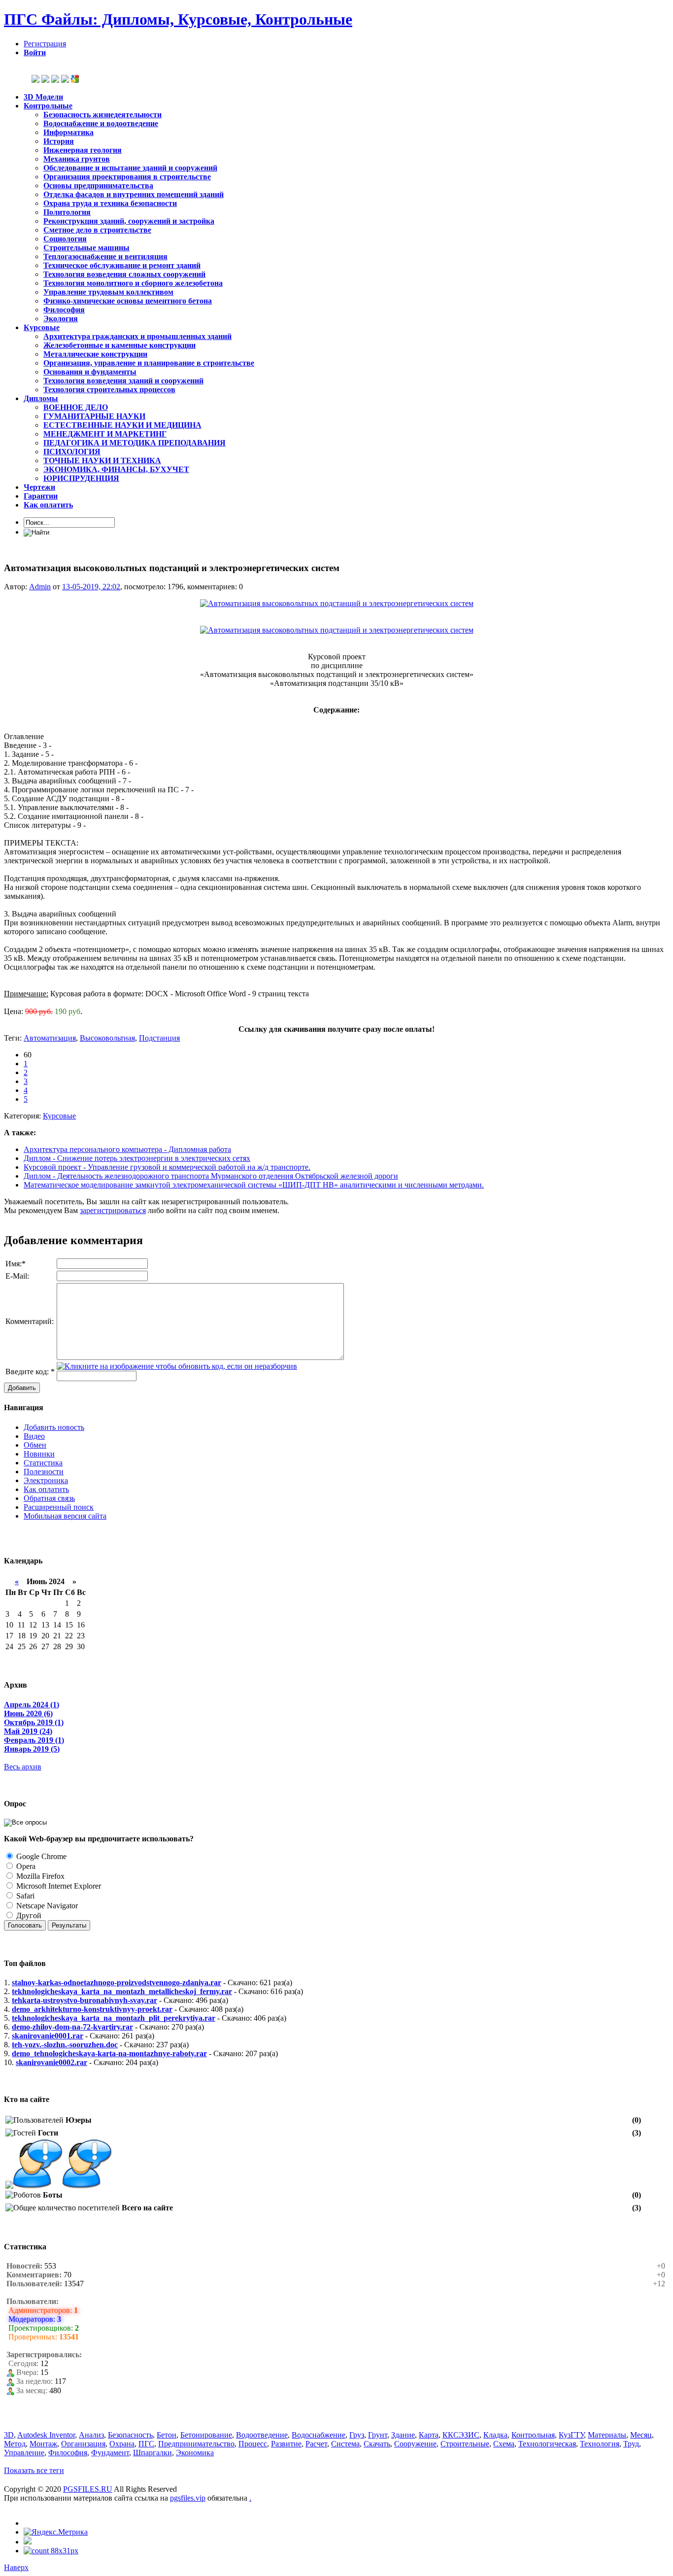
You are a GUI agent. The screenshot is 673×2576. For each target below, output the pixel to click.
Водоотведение (262, 2435)
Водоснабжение (319, 2435)
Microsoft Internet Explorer (58, 1886)
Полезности (44, 1472)
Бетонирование (206, 2435)
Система (345, 2444)
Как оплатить (46, 1489)
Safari (24, 1896)
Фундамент (110, 2453)
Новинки (39, 1454)
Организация (83, 2444)
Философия (68, 2453)
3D (9, 2435)
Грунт (378, 2435)
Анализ (91, 2435)
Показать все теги (34, 2470)
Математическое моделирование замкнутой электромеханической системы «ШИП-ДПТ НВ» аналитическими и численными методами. (254, 1185)
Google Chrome (40, 1856)
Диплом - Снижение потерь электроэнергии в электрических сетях (137, 1158)
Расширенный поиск (59, 1507)
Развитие (286, 2444)
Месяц (641, 2435)
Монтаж (43, 2444)
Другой (28, 1915)
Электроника (46, 1480)
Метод (15, 2444)
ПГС (146, 2444)
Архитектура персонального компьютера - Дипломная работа (127, 1149)
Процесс (253, 2444)
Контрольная (533, 2435)
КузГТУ (571, 2435)
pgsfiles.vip (188, 2498)
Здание (403, 2435)
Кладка (495, 2435)
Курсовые (59, 1116)
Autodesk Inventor (46, 2435)
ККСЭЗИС (461, 2435)
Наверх (16, 2567)
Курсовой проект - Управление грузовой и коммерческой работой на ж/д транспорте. (167, 1167)
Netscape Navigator (46, 1906)
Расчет (316, 2444)
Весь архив (23, 1767)
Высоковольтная (107, 1038)
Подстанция (159, 1038)
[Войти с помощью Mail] (55, 80)
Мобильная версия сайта (65, 1516)
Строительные (465, 2444)
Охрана (122, 2444)
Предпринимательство (196, 2444)
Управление (24, 2453)
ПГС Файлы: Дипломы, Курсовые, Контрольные (178, 19)
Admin (40, 587)
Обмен (35, 1445)
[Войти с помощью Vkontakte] (35, 80)
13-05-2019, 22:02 (91, 587)
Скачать (377, 2444)
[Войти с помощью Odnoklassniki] (45, 80)
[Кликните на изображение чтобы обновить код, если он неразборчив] (177, 1366)
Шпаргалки (152, 2453)
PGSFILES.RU (88, 2489)
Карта (429, 2435)
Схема (504, 2444)
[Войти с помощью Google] (75, 80)
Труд (631, 2444)
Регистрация (45, 44)
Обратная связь (49, 1498)
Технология (600, 2444)
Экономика (195, 2453)
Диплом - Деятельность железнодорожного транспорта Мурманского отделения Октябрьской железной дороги (211, 1176)
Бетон (167, 2435)
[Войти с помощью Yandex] (65, 80)
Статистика (43, 1463)
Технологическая (547, 2444)
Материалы (607, 2435)
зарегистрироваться (113, 1210)
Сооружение (415, 2444)
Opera (25, 1866)
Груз (357, 2435)
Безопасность (130, 2435)
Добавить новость (54, 1427)
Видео (34, 1436)
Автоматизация (50, 1038)
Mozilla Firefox (39, 1876)
